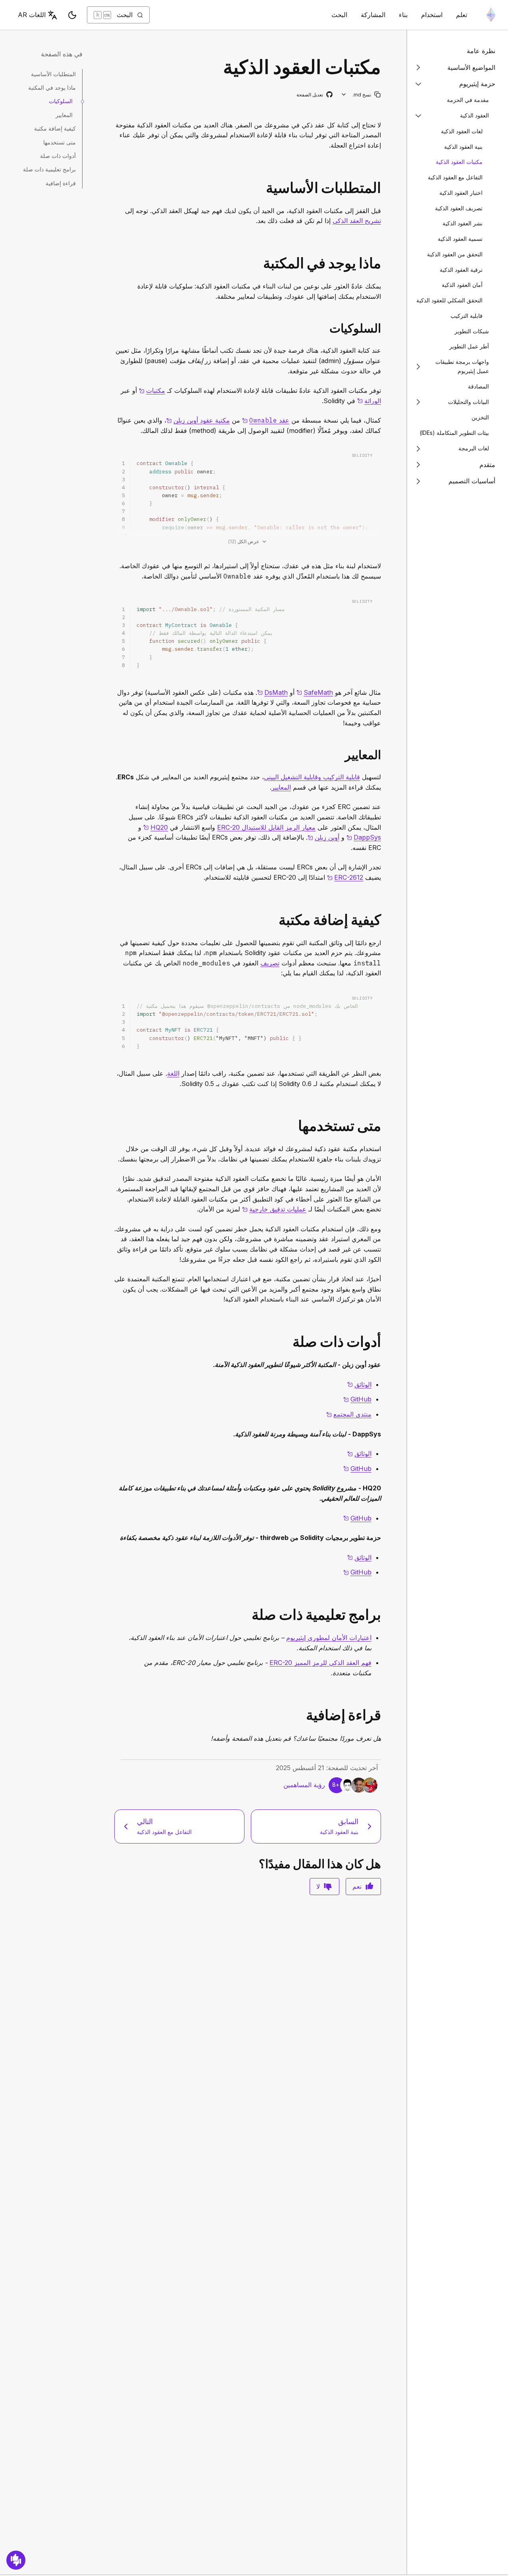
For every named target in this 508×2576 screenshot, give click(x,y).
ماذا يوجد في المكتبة (52, 87)
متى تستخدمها (60, 142)
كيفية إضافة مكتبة (55, 128)
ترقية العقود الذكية (461, 269)
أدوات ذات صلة (58, 156)
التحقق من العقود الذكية (455, 254)
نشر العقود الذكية (463, 223)
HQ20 (156, 827)
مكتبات (152, 390)
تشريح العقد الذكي (357, 221)
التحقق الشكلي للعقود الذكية (449, 300)
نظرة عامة (481, 51)
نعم (357, 1886)
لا (318, 1886)
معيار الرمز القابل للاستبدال (266, 827)
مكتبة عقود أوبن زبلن (198, 420)
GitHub (357, 1399)
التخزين (480, 417)
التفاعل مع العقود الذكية (455, 177)
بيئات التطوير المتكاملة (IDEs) (454, 433)
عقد (266, 420)
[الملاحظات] (16, 2560)
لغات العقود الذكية (462, 131)
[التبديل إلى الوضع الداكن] (72, 15)
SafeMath (315, 692)
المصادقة (478, 386)
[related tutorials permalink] (384, 1615)
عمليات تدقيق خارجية (274, 1209)
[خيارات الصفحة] (344, 95)
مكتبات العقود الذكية (459, 162)
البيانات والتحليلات (469, 402)
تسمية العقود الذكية (460, 239)
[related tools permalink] (384, 1342)
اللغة (173, 1073)
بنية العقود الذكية (463, 146)
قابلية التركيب (467, 316)
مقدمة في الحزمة (468, 100)
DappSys (364, 837)
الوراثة (369, 401)
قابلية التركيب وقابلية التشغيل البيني (312, 777)
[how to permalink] (384, 920)
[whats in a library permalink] (384, 263)
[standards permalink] (384, 755)
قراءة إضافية (61, 183)
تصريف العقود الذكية (459, 208)
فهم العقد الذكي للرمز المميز (320, 1663)
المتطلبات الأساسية (53, 74)
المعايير (281, 787)
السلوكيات (61, 101)
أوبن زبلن (323, 837)
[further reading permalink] (384, 1715)
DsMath (272, 692)
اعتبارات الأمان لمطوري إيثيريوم (329, 1638)
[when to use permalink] (384, 1126)
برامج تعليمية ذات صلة (49, 169)
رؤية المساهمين (304, 1785)
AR (32, 15)
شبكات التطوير (472, 331)
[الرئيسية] (491, 15)
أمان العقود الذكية (462, 285)
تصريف (270, 963)
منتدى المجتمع (349, 1414)
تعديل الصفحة (314, 95)
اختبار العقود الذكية (461, 193)
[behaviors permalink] (384, 328)
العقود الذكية (474, 115)
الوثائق (359, 1384)
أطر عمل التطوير (469, 346)
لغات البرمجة (474, 448)
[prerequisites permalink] (384, 188)
